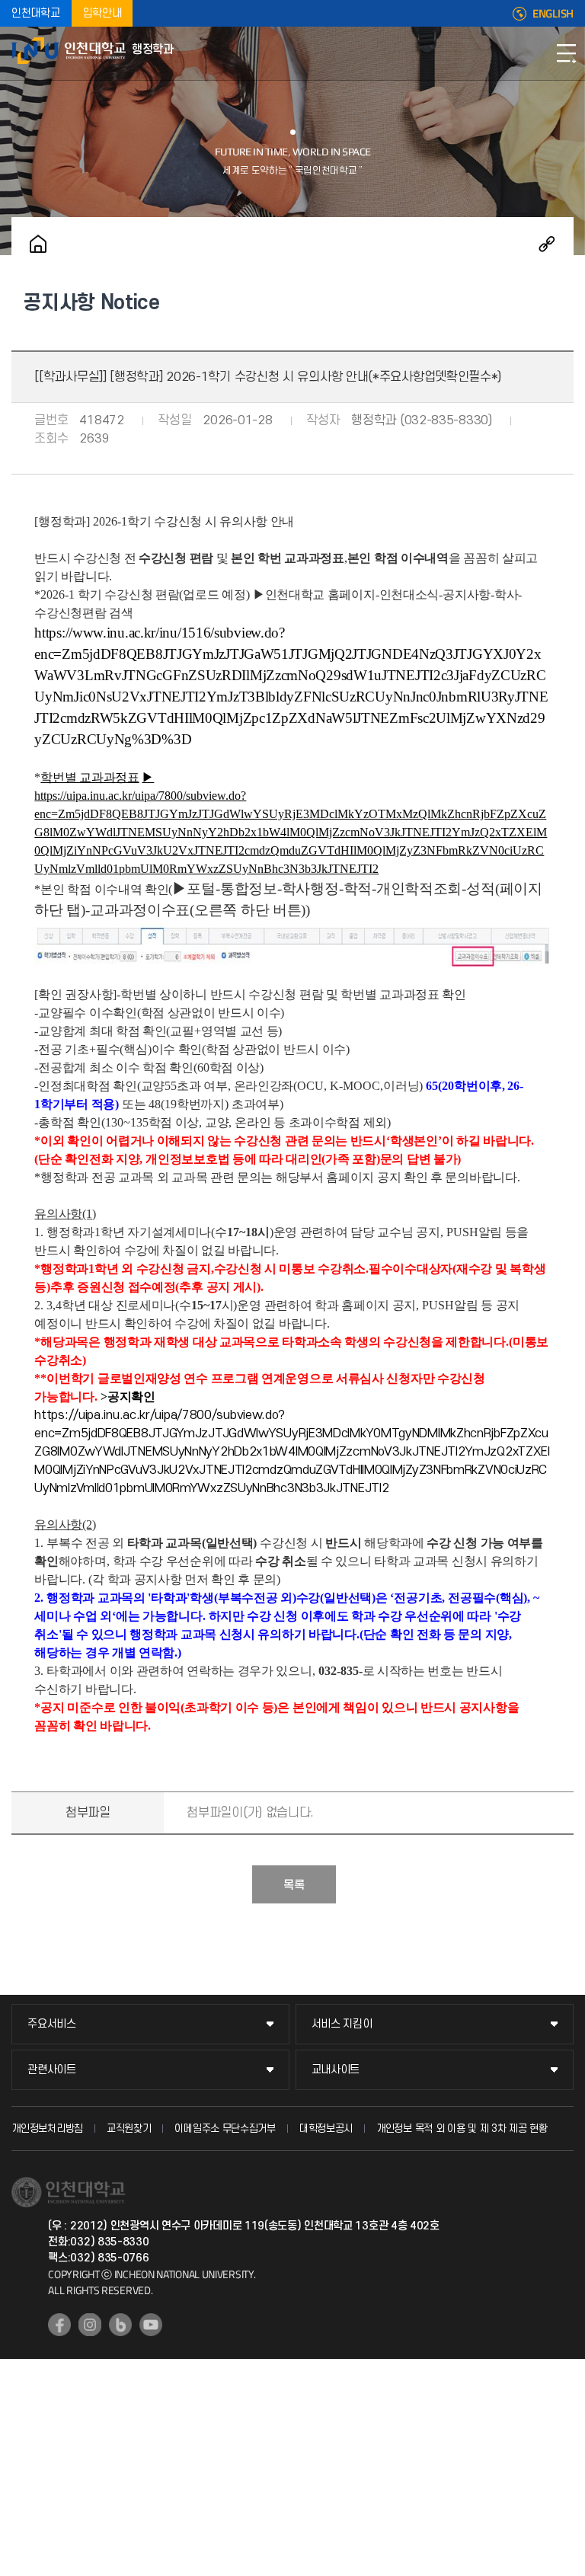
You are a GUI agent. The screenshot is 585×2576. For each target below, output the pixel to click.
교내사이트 (336, 2070)
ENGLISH (553, 14)
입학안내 (102, 13)
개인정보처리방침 (47, 2129)
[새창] (59, 2325)
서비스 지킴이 (342, 2024)
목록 (294, 1885)
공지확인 (131, 1397)
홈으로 (38, 244)
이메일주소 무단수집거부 (225, 2129)
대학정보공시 (326, 2129)
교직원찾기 (129, 2129)
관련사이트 (52, 2070)
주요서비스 (52, 2024)
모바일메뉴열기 (566, 53)
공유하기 (547, 244)
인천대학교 (36, 13)
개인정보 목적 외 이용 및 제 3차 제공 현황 (462, 2129)
